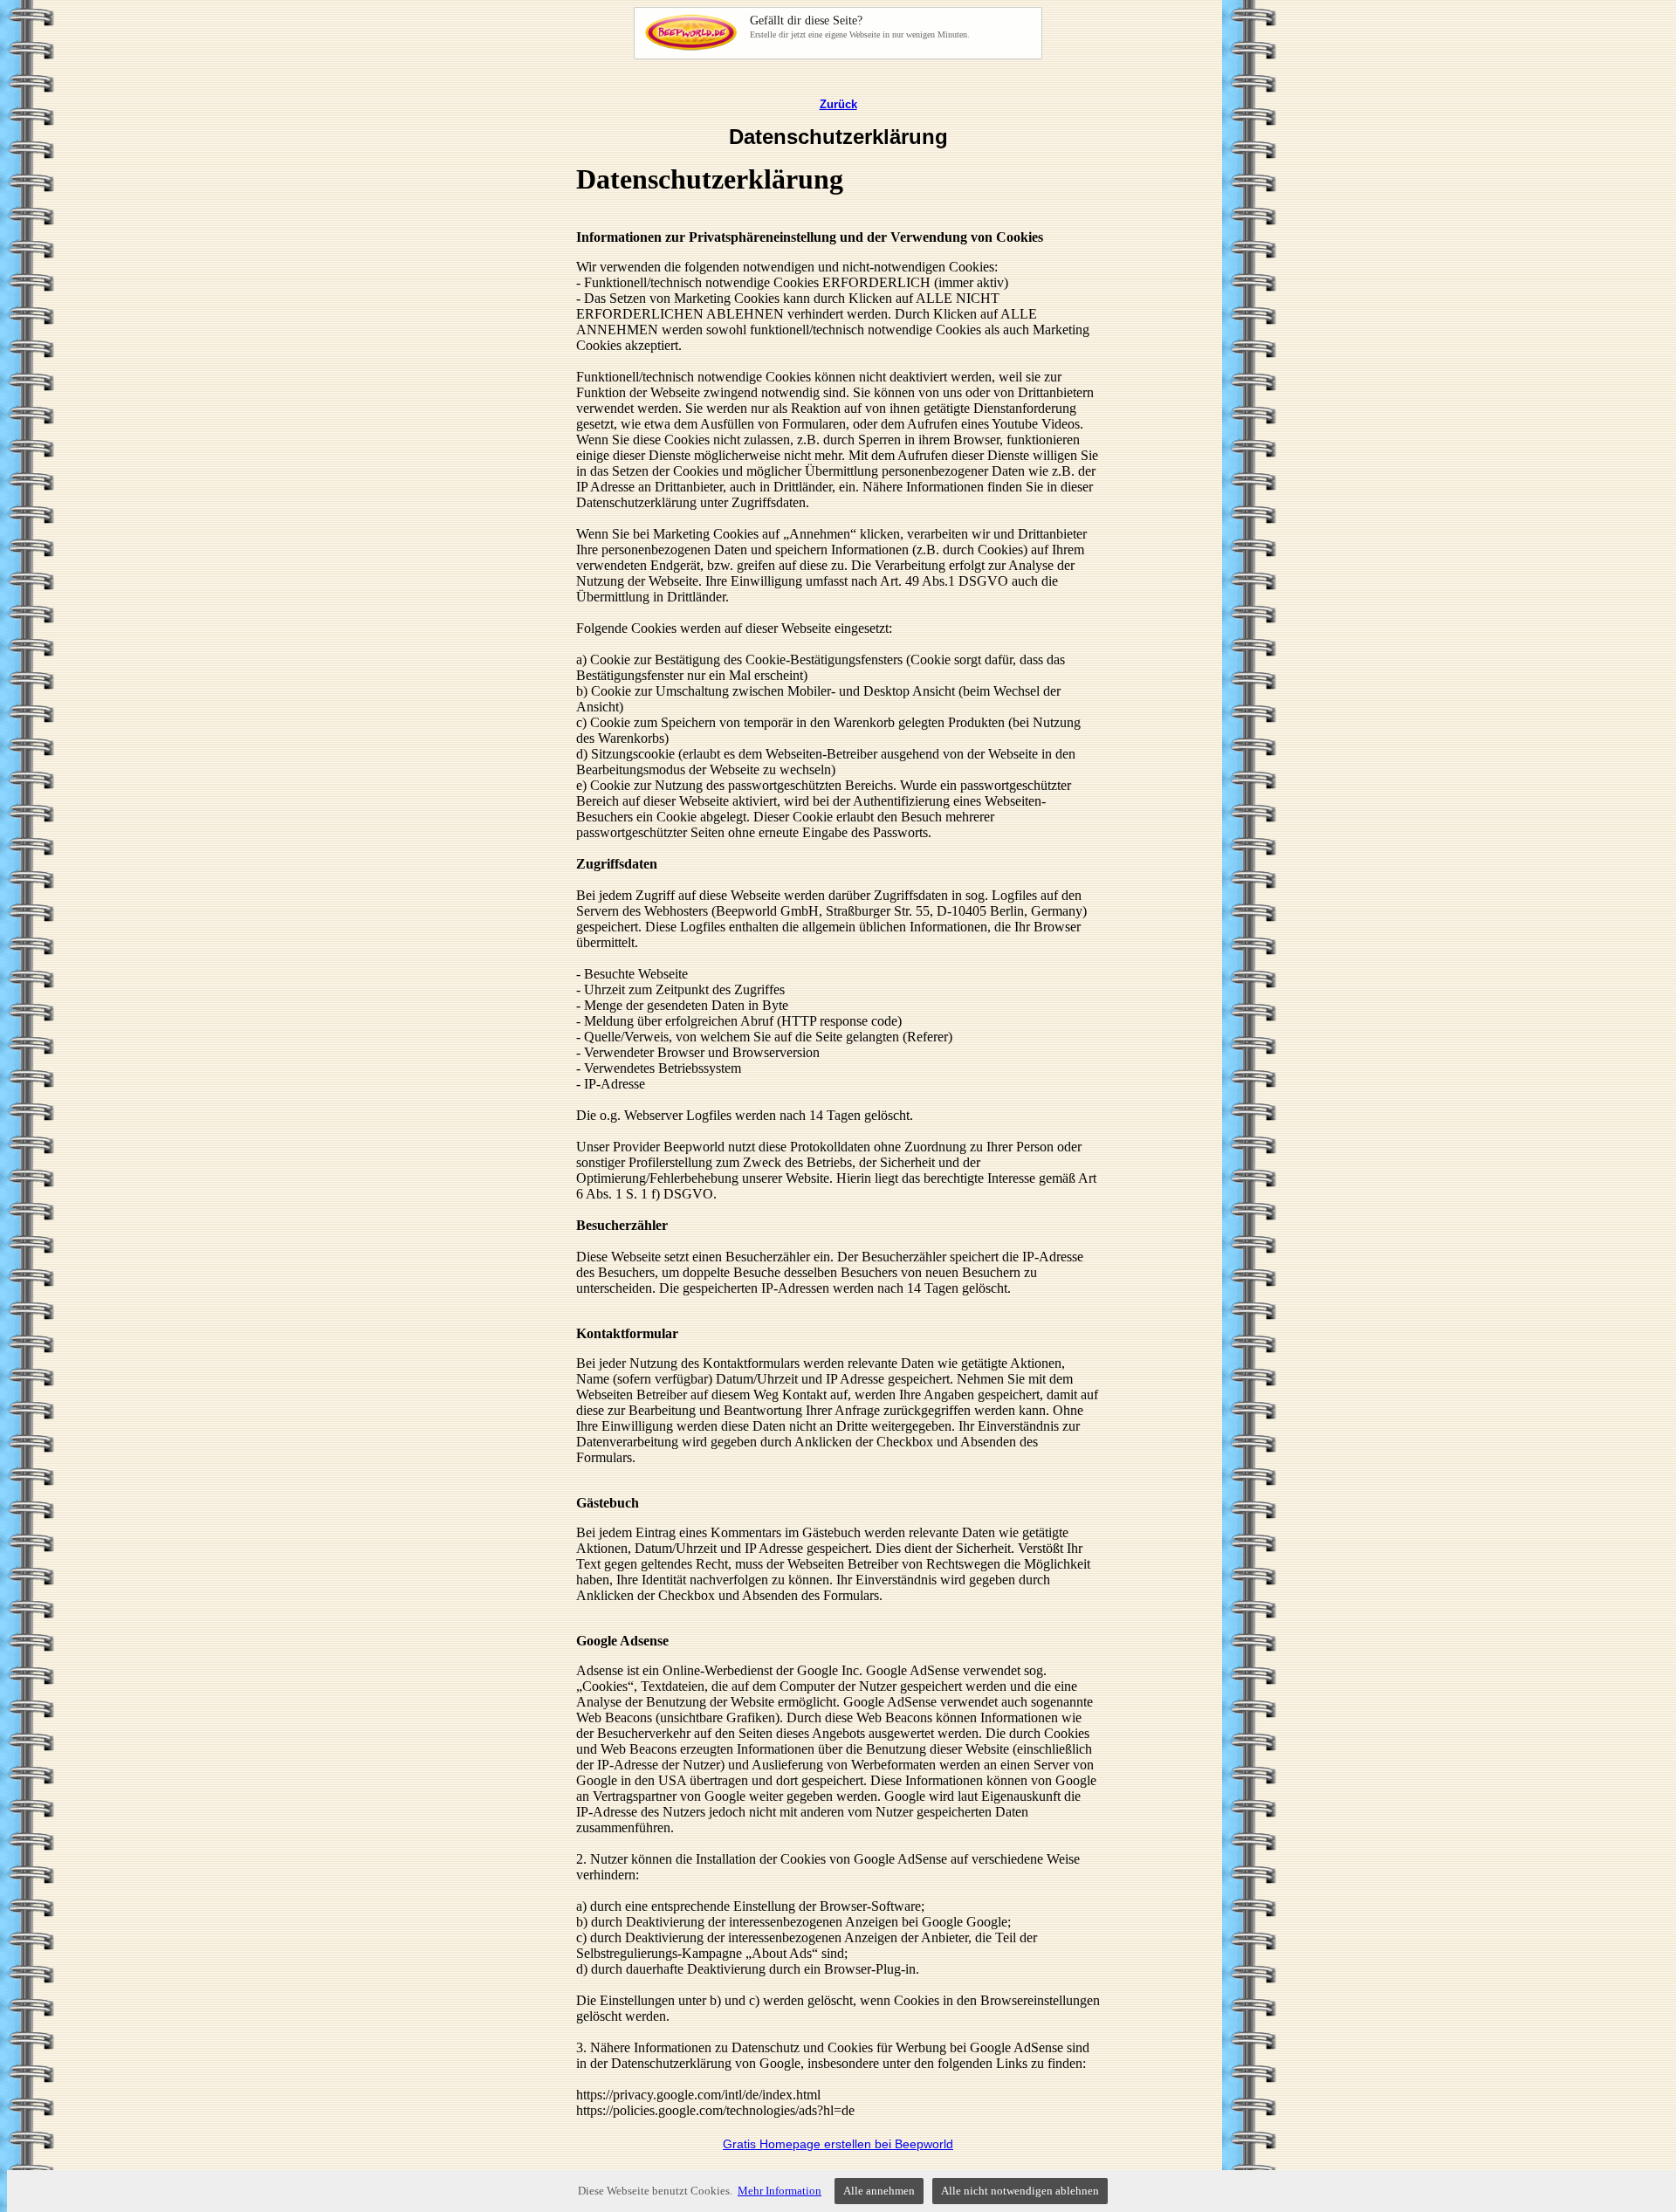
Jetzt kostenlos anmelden (824, 32)
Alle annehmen (879, 2191)
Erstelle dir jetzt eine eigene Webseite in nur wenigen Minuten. (860, 27)
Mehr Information (780, 2191)
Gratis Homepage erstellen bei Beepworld (838, 2144)
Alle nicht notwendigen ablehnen (1020, 2191)
